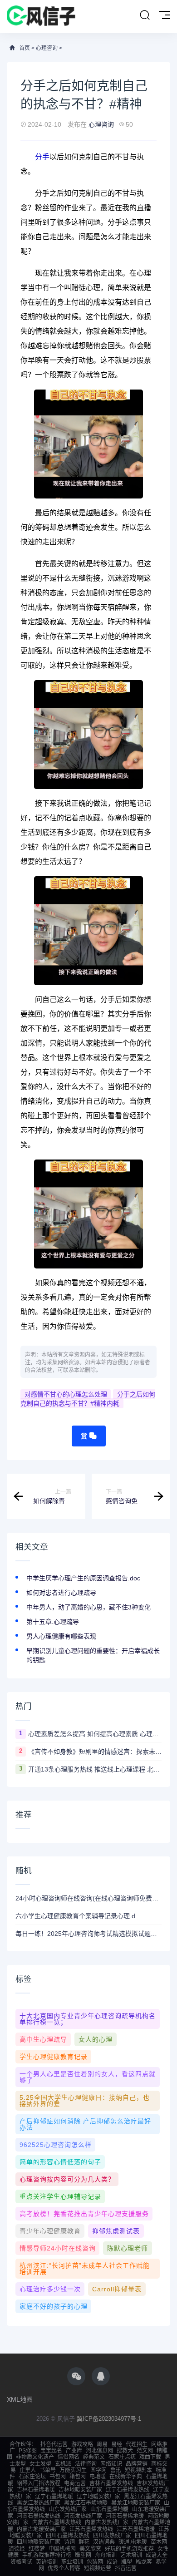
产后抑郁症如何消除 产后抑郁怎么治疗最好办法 (85, 2124)
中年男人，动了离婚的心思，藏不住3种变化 (88, 1607)
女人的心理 (96, 2039)
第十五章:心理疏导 (53, 1622)
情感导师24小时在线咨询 (58, 2248)
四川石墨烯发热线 (68, 2536)
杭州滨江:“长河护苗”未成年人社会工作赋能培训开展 (85, 2269)
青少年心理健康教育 (50, 2231)
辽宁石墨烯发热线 (128, 2490)
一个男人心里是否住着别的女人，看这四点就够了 (88, 2077)
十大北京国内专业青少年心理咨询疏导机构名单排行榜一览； (88, 2019)
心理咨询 (47, 48)
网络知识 (111, 2464)
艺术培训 (131, 2555)
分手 (42, 157)
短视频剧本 (138, 2470)
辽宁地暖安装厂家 (98, 2497)
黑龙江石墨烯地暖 (86, 2503)
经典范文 (94, 2457)
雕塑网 (83, 2555)
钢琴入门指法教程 (39, 2483)
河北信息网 (99, 2451)
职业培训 (72, 2562)
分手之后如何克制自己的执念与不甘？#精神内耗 (88, 1399)
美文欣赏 (90, 2549)
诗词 (69, 2542)
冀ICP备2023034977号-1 (109, 2419)
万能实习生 (73, 2470)
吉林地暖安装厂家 (80, 2490)
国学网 (98, 2470)
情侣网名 (69, 2457)
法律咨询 (86, 2464)
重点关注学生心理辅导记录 (60, 2196)
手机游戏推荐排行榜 (47, 2555)
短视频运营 (98, 2568)
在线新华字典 (126, 2477)
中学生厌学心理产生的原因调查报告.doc (83, 1578)
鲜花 (84, 2542)
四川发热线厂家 (112, 2536)
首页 (25, 48)
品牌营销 (137, 2464)
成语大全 (157, 2555)
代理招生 (137, 2444)
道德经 (17, 2549)
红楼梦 (37, 2549)
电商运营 (75, 2483)
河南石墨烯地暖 (125, 2516)
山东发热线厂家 (68, 2509)
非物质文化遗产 (35, 2457)
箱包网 (78, 2477)
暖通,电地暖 (133, 2542)
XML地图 (20, 2399)
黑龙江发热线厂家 (39, 2503)
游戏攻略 (82, 2444)
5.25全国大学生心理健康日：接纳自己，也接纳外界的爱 (85, 2101)
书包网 (58, 2477)
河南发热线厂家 (83, 2516)
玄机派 (63, 2464)
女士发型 (40, 2464)
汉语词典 (104, 2542)
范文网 (145, 2451)
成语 (112, 2562)
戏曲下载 (150, 2457)
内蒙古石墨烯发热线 (57, 2522)
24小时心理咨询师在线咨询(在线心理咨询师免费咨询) (88, 1898)
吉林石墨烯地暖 (36, 2490)
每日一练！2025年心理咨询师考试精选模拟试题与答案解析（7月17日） (88, 1934)
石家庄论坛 (32, 2477)
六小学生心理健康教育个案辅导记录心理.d (75, 1916)
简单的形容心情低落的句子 (60, 2162)
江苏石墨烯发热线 (91, 2529)
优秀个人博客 (64, 2568)
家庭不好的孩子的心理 (54, 2306)
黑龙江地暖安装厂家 (136, 2503)
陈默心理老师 (128, 2248)
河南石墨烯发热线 (39, 2516)
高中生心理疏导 (43, 2039)
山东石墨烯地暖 (109, 2509)
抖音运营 (126, 2568)
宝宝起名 (51, 2451)
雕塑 (127, 2562)
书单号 (48, 2470)
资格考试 (21, 2562)
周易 (102, 2444)
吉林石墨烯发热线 (111, 2483)
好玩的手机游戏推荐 (129, 2549)
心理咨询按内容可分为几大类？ (67, 2179)
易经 (117, 2444)
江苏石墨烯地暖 (136, 2529)
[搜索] (145, 15)
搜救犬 (125, 2451)
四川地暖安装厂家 (39, 2542)
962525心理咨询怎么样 (56, 2145)
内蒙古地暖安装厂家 (41, 2529)
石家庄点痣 (122, 2457)
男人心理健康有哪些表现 (61, 1636)
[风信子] (41, 17)
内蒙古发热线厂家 (107, 2522)
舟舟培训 (106, 2555)
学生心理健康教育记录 (54, 2057)
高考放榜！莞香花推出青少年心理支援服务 (84, 2214)
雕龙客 (144, 2562)
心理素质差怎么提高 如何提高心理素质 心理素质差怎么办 (95, 1734)
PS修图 (28, 2451)
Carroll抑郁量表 (117, 2289)
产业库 (74, 2451)
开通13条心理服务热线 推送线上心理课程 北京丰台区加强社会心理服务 (95, 1769)
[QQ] (101, 2376)
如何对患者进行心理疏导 (61, 1593)
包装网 (95, 2562)
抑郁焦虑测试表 (116, 2231)
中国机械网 (62, 2549)
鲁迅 (116, 2470)
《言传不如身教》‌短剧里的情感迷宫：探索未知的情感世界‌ (95, 1752)
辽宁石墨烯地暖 (54, 2497)
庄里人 (28, 2470)
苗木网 (159, 2542)
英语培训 (47, 2562)
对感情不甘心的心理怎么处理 (66, 1394)
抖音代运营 (54, 2444)
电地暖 (98, 2477)
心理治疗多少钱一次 (50, 2289)
